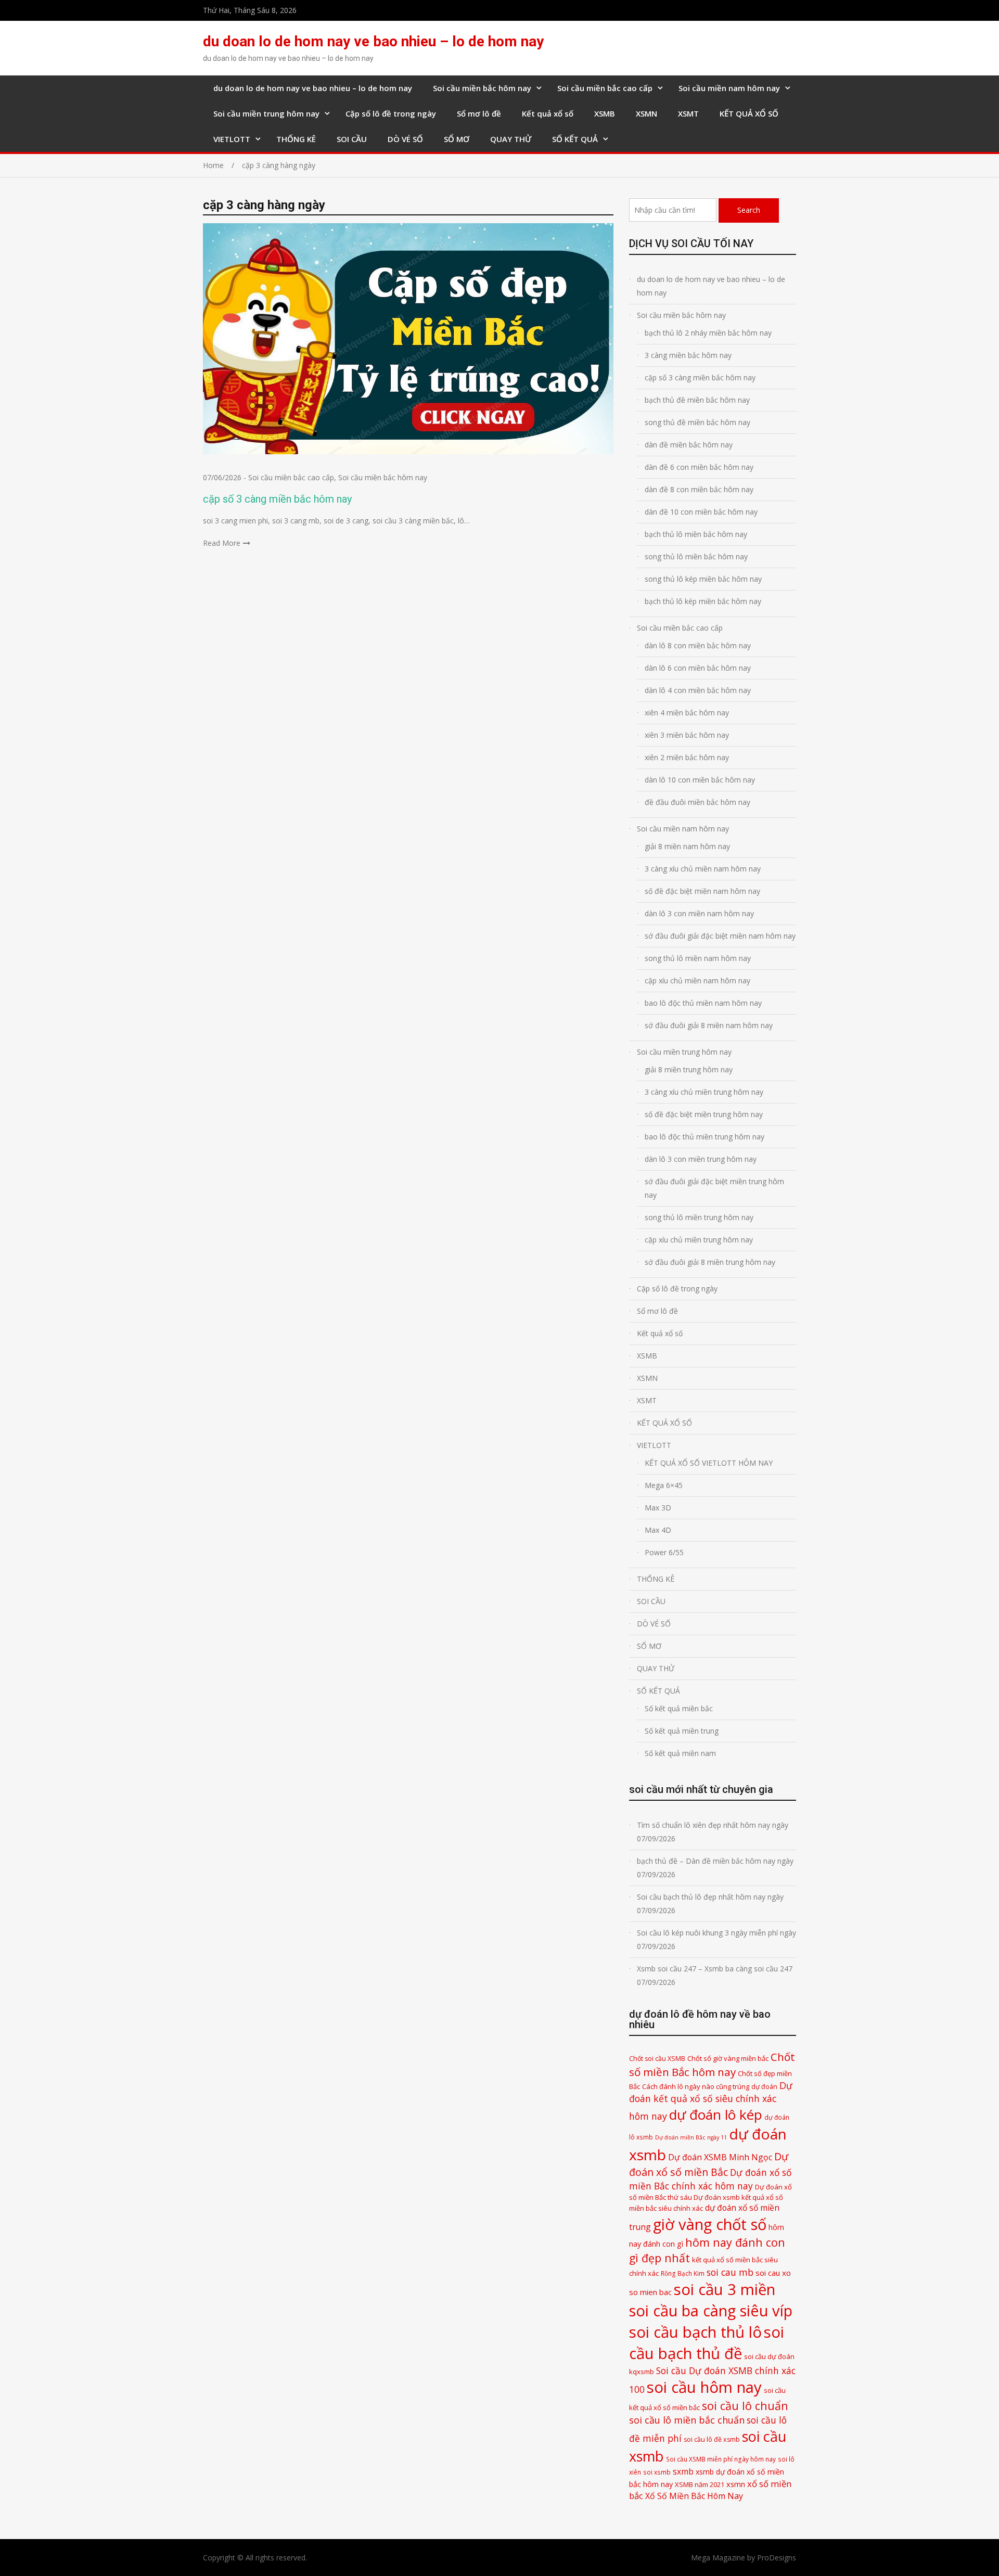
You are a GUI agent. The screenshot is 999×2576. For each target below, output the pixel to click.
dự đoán (764, 2087)
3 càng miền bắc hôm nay (688, 355)
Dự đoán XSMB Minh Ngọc (720, 2157)
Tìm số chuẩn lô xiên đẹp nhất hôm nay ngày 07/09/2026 (713, 1832)
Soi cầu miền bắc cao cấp (605, 88)
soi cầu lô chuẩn (745, 2406)
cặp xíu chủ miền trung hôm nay (699, 1240)
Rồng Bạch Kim (683, 2273)
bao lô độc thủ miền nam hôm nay (703, 1003)
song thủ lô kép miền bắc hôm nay (703, 579)
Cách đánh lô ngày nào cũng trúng (696, 2086)
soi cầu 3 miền (725, 2289)
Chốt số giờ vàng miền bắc (728, 2058)
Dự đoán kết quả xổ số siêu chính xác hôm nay (711, 2100)
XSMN (646, 113)
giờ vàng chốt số (710, 2224)
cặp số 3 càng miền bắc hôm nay (277, 499)
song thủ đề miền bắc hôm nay (697, 422)
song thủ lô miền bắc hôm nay (696, 556)
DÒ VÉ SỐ (405, 139)
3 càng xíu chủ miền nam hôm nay (703, 869)
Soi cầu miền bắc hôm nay (482, 88)
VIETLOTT (232, 139)
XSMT (688, 113)
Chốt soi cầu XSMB (657, 2059)
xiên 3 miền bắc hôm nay (687, 735)
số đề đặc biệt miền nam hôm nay (702, 891)
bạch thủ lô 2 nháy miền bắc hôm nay (708, 333)
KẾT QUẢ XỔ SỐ (749, 113)
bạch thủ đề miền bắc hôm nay (697, 400)
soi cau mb (730, 2272)
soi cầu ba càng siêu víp (711, 2311)
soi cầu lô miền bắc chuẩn (687, 2420)
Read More (222, 543)
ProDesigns (777, 2558)
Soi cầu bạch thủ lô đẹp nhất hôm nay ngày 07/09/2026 (710, 1904)
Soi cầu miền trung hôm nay (266, 113)
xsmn (736, 2484)
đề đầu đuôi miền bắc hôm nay (697, 802)
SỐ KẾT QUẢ (575, 139)
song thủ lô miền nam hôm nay (698, 958)
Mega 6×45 (664, 1485)
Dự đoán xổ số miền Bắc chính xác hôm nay (710, 2179)
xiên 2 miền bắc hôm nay (687, 757)
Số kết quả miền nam (680, 1753)
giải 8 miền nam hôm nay (687, 846)
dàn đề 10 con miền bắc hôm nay (701, 512)
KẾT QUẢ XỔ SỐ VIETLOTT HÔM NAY (709, 1463)
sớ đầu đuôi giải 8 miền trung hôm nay (710, 1262)
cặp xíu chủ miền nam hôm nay (697, 981)
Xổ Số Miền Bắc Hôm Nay (694, 2496)
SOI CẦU (352, 139)
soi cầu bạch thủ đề (707, 2343)
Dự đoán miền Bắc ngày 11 (691, 2137)
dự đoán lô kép (716, 2114)
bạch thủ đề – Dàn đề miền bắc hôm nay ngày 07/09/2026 (715, 1868)
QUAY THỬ (511, 139)
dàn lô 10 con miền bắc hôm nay (700, 780)
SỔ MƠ (457, 139)
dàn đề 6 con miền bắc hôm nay (699, 467)
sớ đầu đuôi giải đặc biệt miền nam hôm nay (720, 936)
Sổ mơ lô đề (479, 113)
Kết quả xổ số (548, 113)
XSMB (605, 113)
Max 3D (658, 1508)
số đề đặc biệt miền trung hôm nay (704, 1114)
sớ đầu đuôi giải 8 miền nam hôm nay (709, 1025)
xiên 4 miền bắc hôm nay (687, 713)
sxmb (683, 2471)
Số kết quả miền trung (682, 1731)
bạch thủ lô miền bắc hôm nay (696, 534)
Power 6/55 (664, 1552)
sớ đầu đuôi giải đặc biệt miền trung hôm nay (714, 1188)
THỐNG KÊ (296, 139)
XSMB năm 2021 (700, 2484)
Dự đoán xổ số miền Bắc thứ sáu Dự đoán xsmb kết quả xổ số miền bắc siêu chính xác (710, 2197)
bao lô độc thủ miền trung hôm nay (705, 1137)
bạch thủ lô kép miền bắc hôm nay (703, 601)
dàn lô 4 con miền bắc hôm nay (698, 690)
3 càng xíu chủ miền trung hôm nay (704, 1092)
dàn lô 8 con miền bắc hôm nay (698, 645)
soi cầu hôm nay (704, 2387)
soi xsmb (657, 2472)
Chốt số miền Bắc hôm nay (712, 2064)
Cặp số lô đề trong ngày (391, 113)
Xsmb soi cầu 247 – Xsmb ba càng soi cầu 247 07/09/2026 (715, 1975)
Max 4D (658, 1530)
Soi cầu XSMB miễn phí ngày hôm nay (721, 2459)
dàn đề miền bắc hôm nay (689, 445)
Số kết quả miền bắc (679, 1708)
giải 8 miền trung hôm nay (689, 1069)
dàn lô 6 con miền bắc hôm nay (698, 668)
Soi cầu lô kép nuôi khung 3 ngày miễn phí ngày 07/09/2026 (716, 1939)
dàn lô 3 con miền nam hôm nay (699, 913)
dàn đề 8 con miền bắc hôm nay (699, 489)
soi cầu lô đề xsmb (712, 2439)
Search (749, 210)
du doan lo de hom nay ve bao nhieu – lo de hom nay (373, 41)
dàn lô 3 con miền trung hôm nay (701, 1159)
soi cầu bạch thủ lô (695, 2332)
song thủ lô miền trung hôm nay (699, 1217)
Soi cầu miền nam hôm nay (729, 88)
